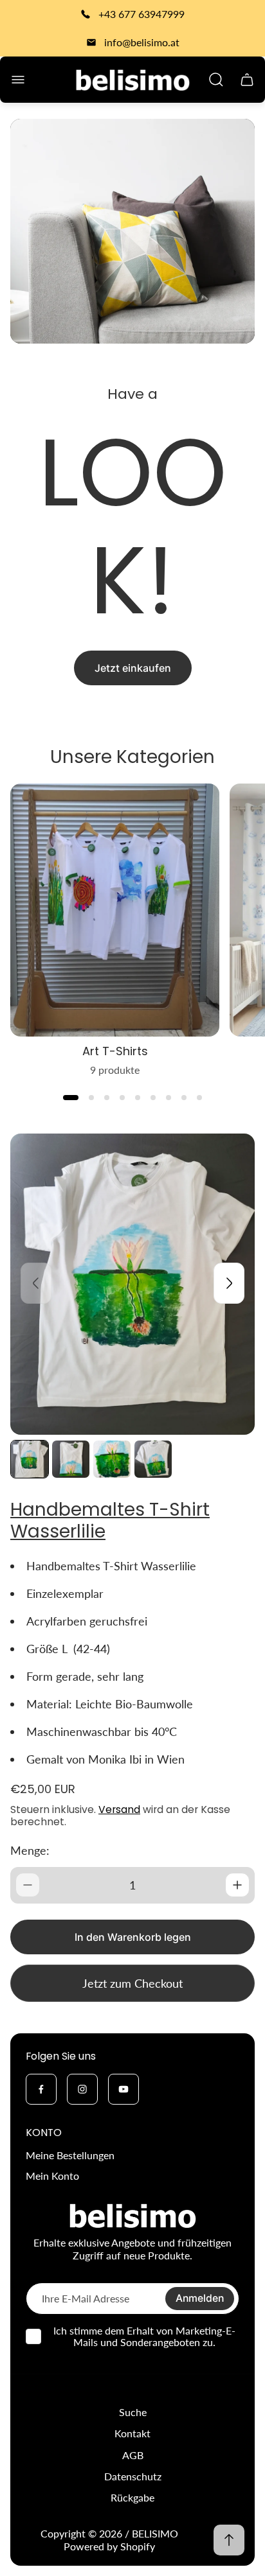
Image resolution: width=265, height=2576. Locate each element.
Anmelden (200, 2298)
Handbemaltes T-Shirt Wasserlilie (110, 1520)
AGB (133, 2455)
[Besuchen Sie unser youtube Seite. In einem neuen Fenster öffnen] (123, 2089)
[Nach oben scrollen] (229, 2540)
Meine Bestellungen (70, 2155)
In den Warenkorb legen (133, 1937)
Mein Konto (52, 2176)
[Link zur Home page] (132, 2216)
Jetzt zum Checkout (132, 1983)
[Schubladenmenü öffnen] (18, 80)
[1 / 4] (30, 1459)
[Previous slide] (36, 1283)
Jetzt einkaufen (133, 668)
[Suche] (216, 80)
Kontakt (132, 2433)
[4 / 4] (153, 1459)
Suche (133, 2412)
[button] (71, 1098)
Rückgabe (132, 2497)
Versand (119, 1809)
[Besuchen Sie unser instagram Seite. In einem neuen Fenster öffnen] (82, 2089)
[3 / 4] (112, 1459)
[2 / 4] (71, 1459)
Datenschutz (133, 2476)
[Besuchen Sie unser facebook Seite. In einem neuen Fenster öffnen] (41, 2089)
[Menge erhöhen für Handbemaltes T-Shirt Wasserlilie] (237, 1885)
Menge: (30, 1850)
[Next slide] (229, 1283)
